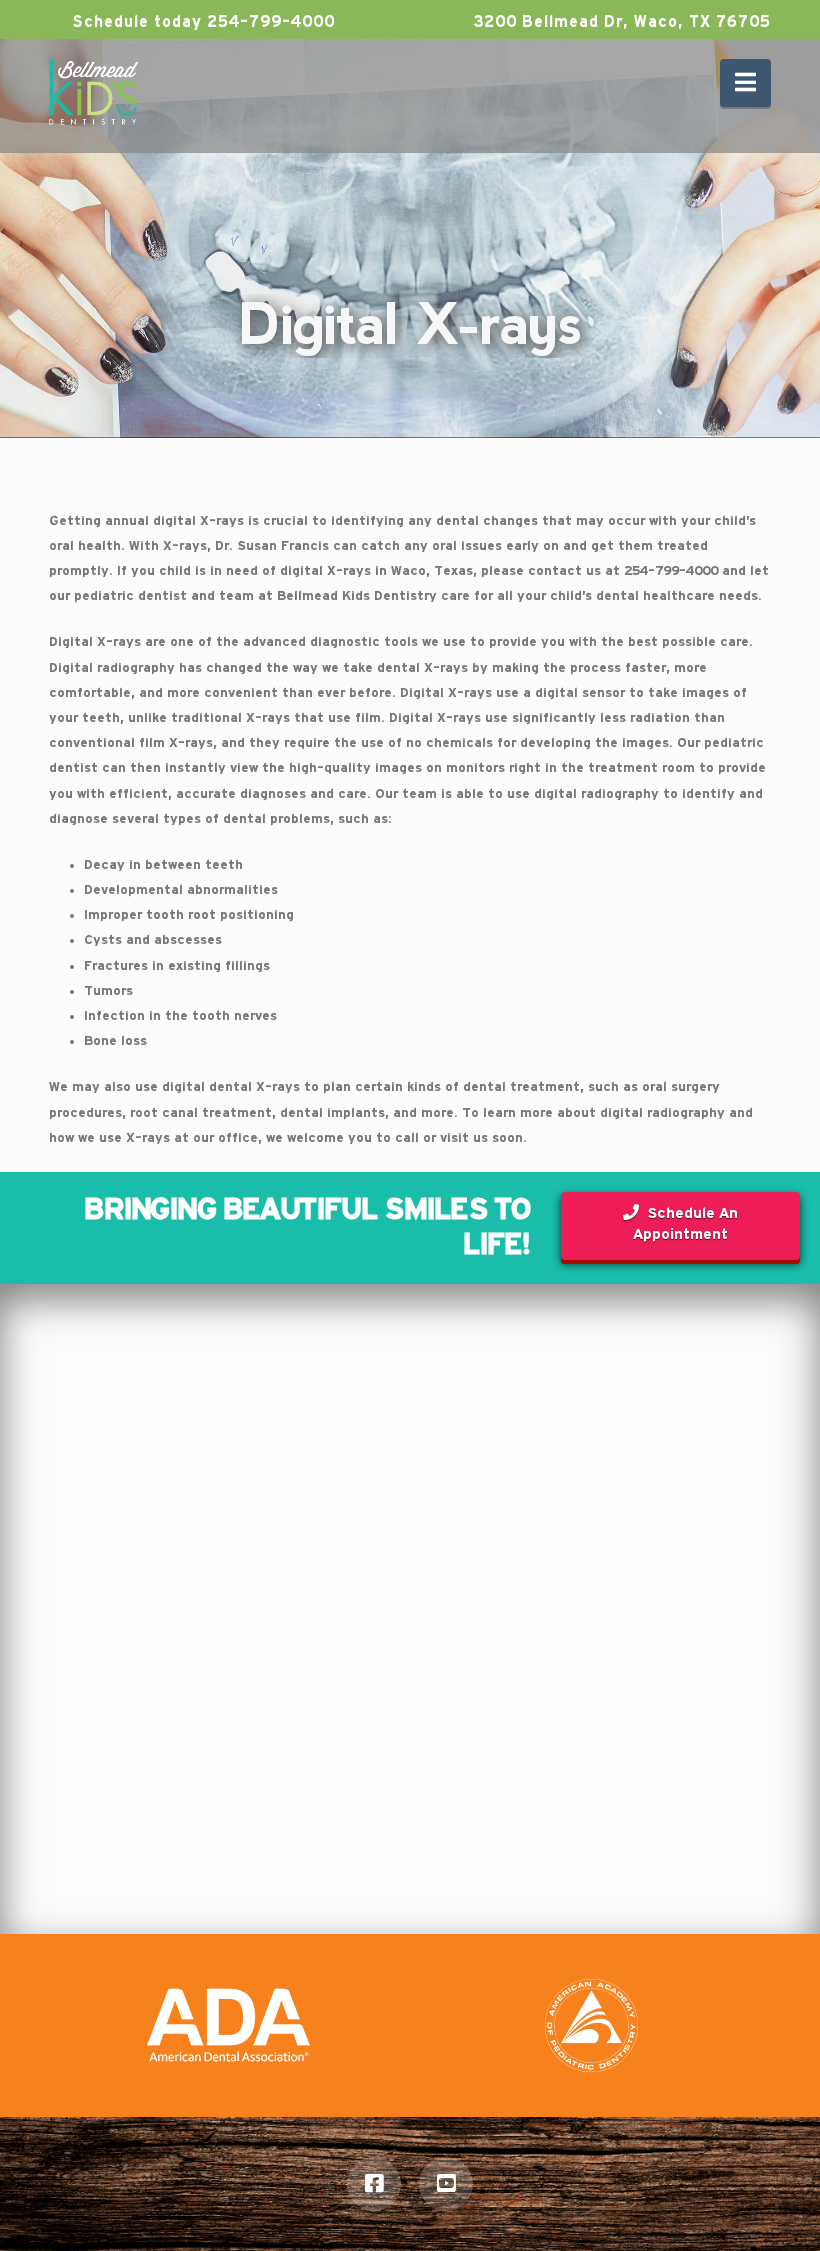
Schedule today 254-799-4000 (201, 22)
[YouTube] (446, 2184)
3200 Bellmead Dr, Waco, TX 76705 (619, 22)
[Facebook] (374, 2184)
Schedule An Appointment (685, 1224)
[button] (745, 83)
